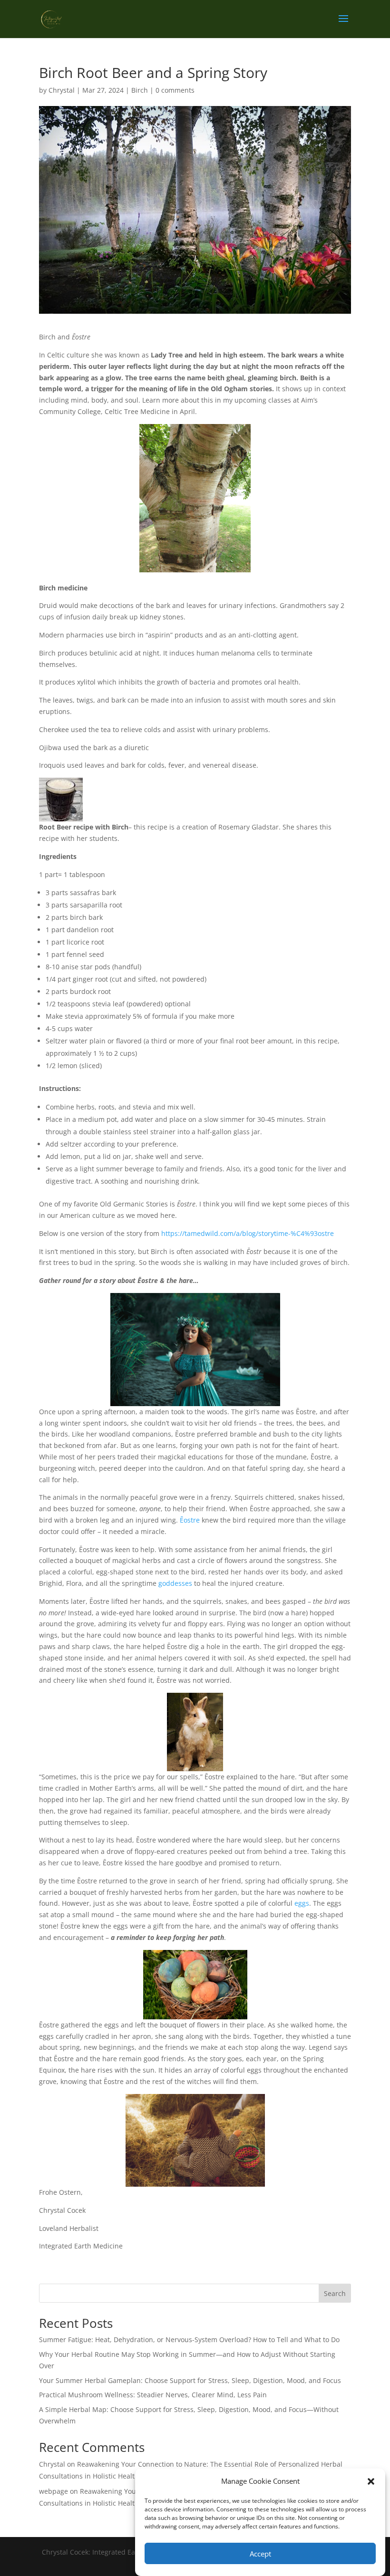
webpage (54, 2491)
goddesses (175, 1583)
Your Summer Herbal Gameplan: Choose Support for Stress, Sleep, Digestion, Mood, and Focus (190, 2380)
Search (335, 2293)
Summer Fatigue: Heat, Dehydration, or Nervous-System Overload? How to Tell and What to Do (189, 2340)
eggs (302, 1903)
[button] (371, 2481)
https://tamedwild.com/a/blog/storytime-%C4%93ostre (248, 1233)
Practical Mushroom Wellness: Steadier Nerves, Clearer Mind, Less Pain (153, 2395)
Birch (140, 90)
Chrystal (62, 90)
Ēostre (190, 1520)
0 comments (175, 90)
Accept (260, 2554)
